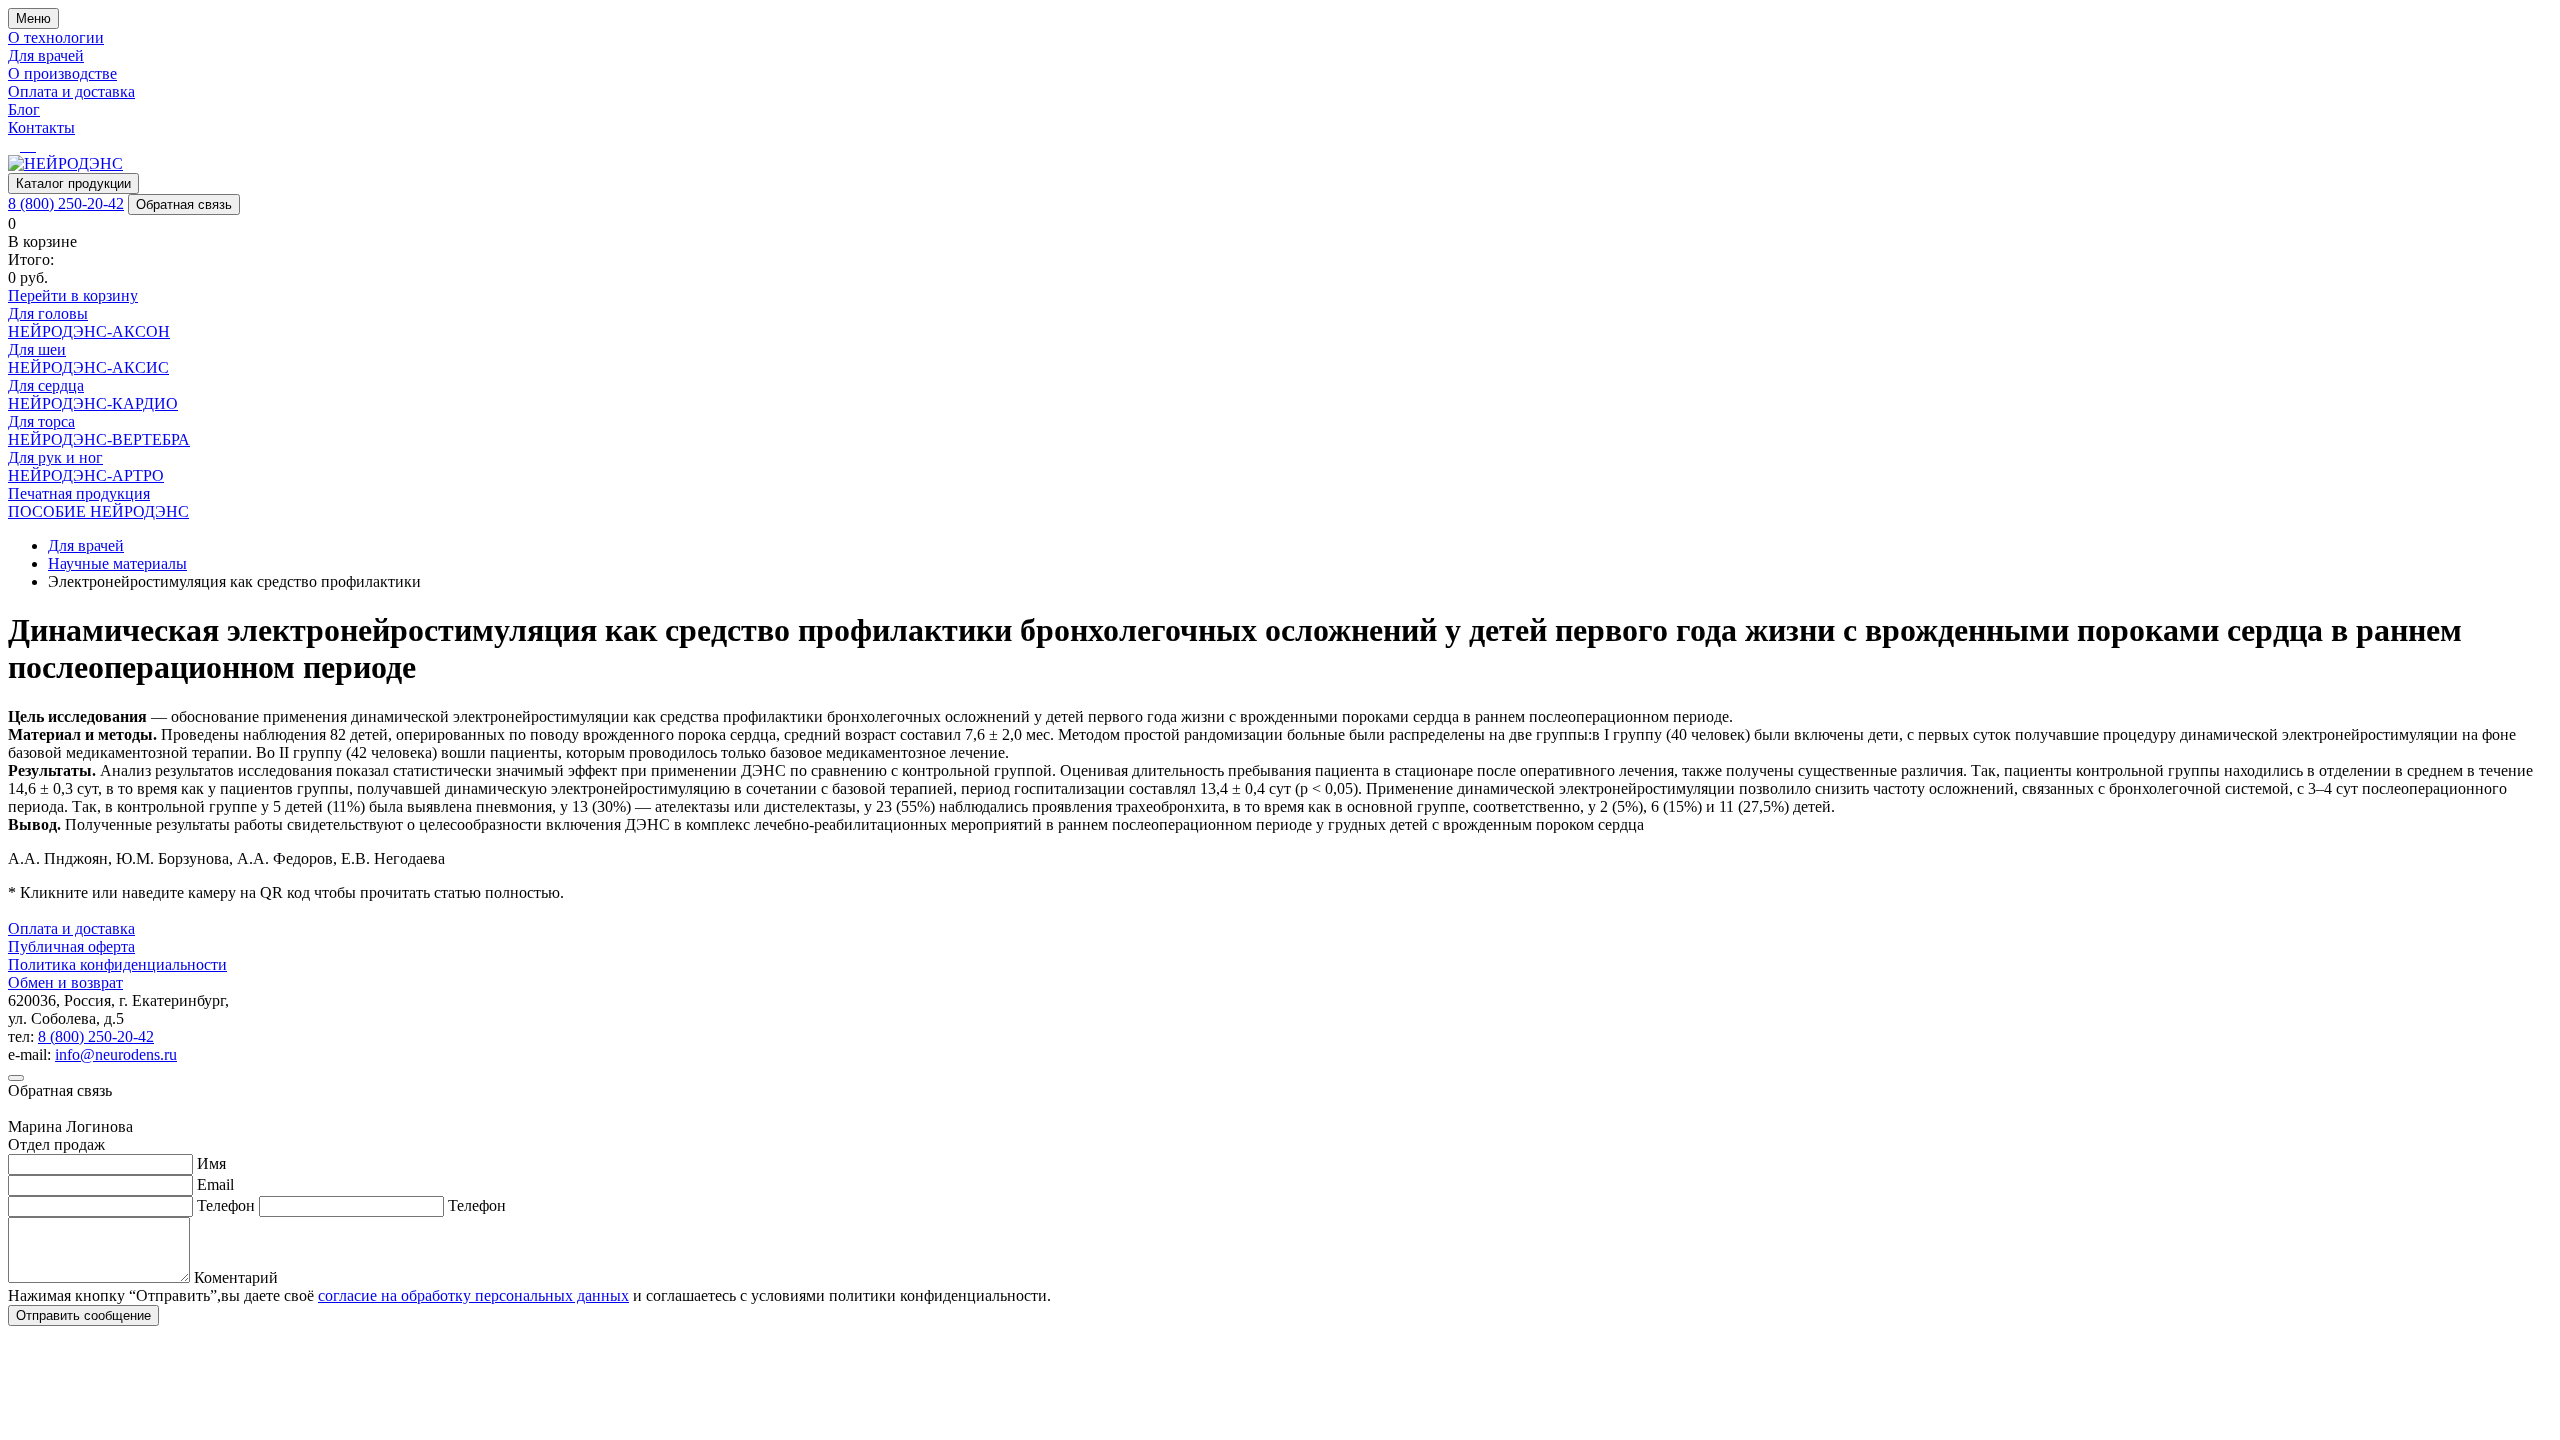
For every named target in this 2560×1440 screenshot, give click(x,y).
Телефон (226, 1205)
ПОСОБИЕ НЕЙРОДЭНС (98, 511)
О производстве (62, 73)
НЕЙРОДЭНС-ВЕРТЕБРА (99, 439)
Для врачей (46, 55)
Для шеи (37, 349)
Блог (24, 109)
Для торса (41, 421)
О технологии (56, 37)
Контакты (41, 127)
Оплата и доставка (71, 91)
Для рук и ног (55, 457)
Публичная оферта (71, 946)
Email (215, 1184)
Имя (211, 1163)
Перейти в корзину (73, 295)
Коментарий (236, 1277)
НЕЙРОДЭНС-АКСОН (89, 331)
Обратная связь (184, 204)
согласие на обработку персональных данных (473, 1295)
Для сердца (46, 385)
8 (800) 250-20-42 (66, 203)
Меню (33, 18)
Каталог (73, 183)
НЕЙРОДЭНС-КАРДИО (93, 403)
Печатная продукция (79, 493)
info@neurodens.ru (116, 1054)
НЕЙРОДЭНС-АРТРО (86, 475)
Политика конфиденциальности (117, 964)
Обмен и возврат (65, 982)
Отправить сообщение (83, 1315)
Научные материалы (117, 563)
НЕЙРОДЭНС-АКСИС (88, 367)
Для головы (48, 313)
